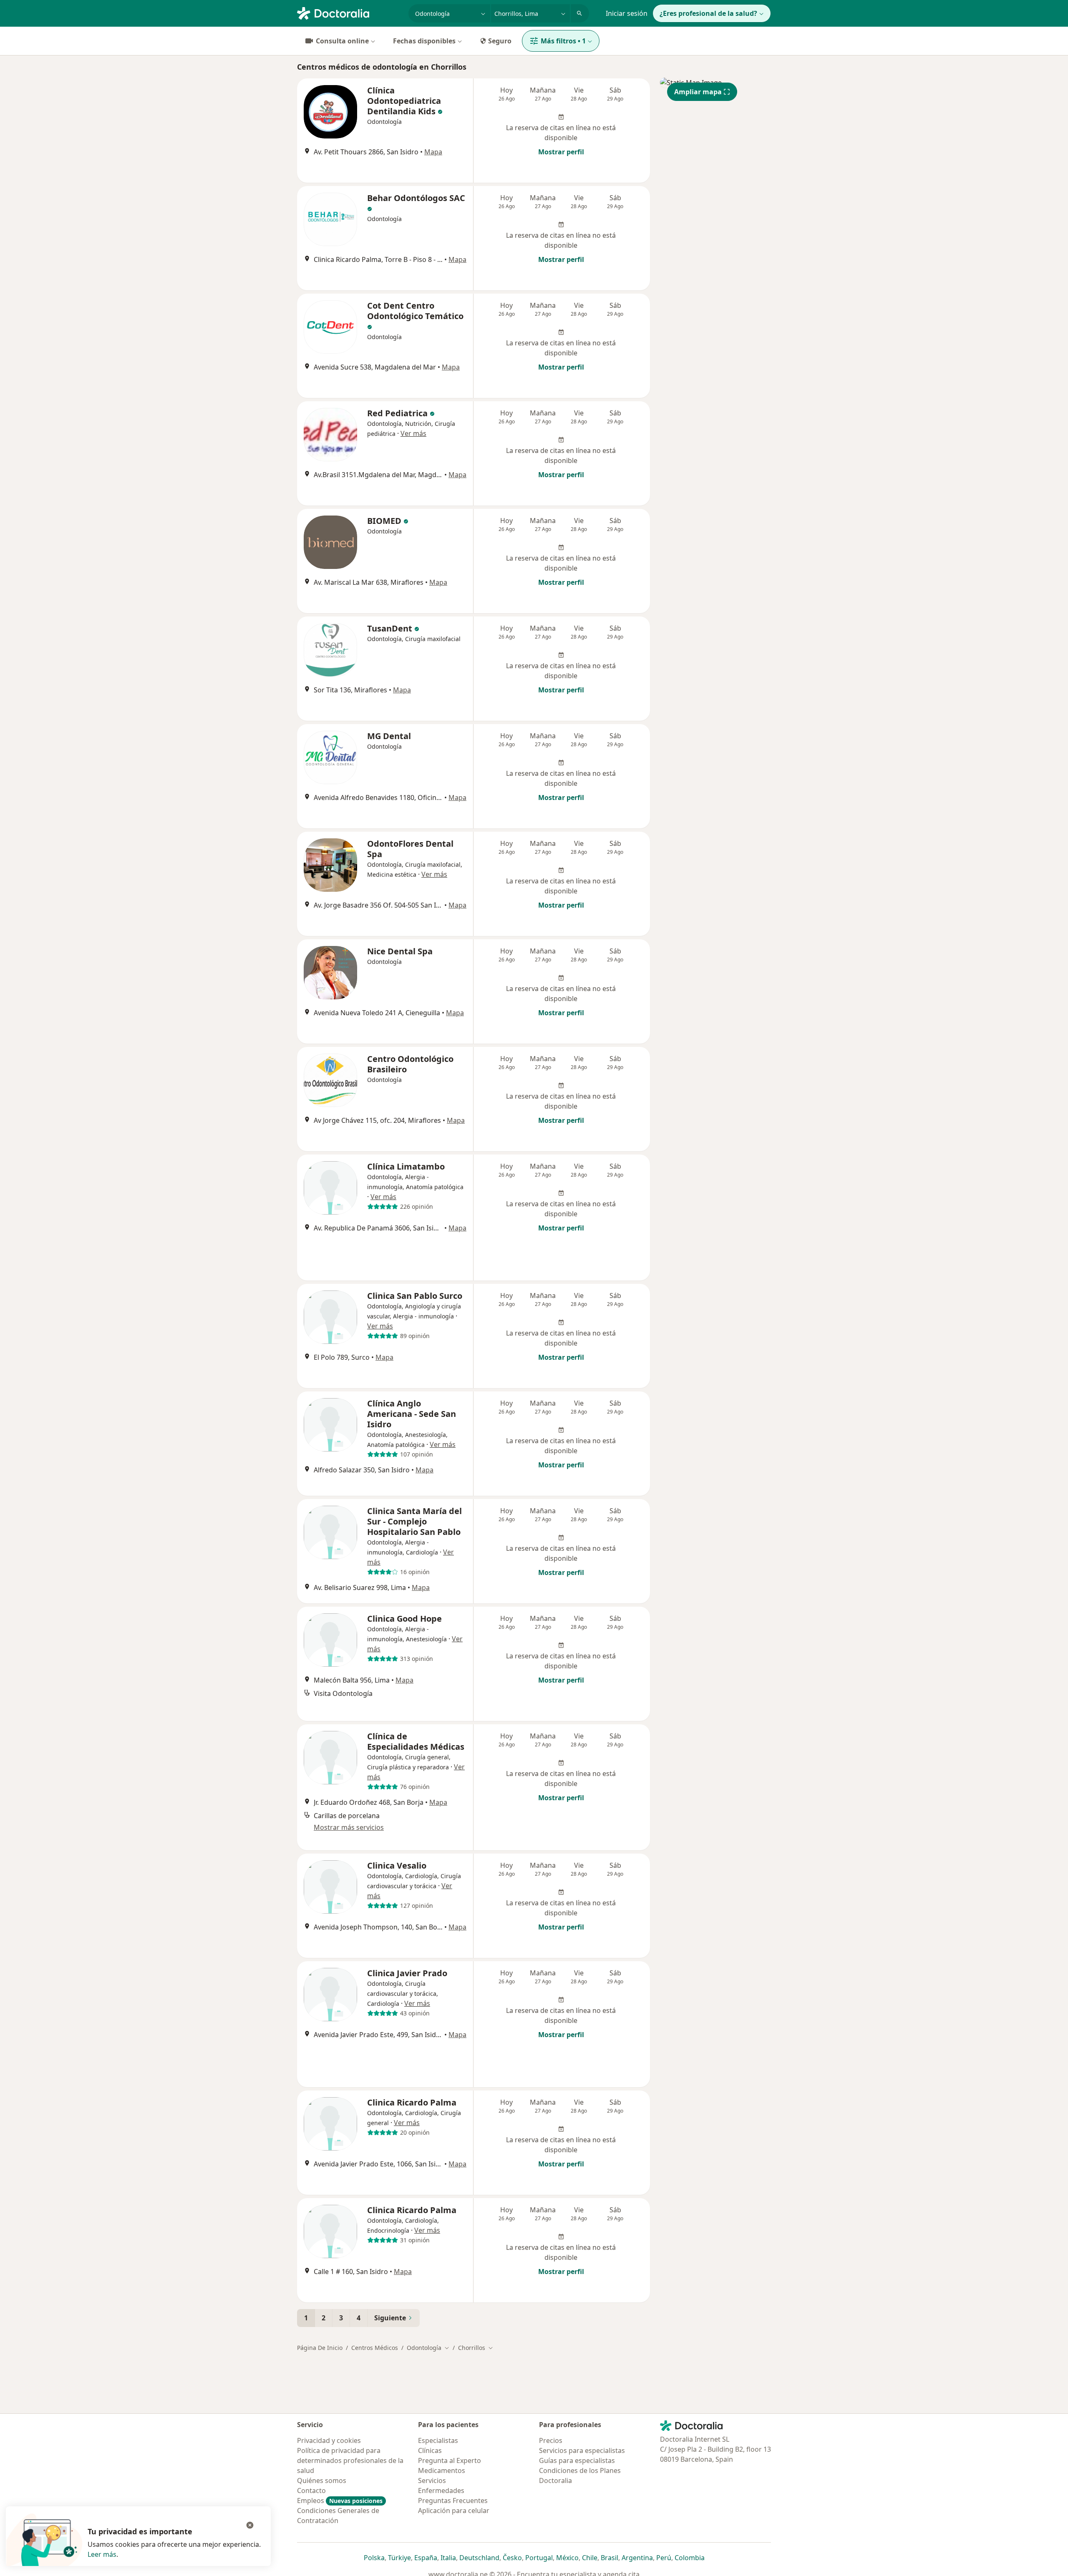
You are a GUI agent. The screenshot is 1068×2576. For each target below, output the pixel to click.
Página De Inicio (320, 2348)
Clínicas (430, 2450)
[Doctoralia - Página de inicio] (349, 13)
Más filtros (563, 41)
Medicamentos (442, 2470)
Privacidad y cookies (329, 2440)
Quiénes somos (322, 2480)
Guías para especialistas (577, 2460)
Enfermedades (441, 2490)
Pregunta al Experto (450, 2460)
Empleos (340, 2501)
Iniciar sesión (627, 13)
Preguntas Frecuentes (453, 2501)
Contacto (311, 2490)
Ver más (413, 433)
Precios (551, 2440)
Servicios (432, 2480)
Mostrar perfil (561, 152)
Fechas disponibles (424, 41)
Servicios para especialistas (582, 2450)
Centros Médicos (375, 2348)
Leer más (102, 2554)
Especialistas (438, 2440)
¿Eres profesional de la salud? (708, 13)
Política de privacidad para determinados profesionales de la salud (350, 2460)
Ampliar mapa (698, 92)
